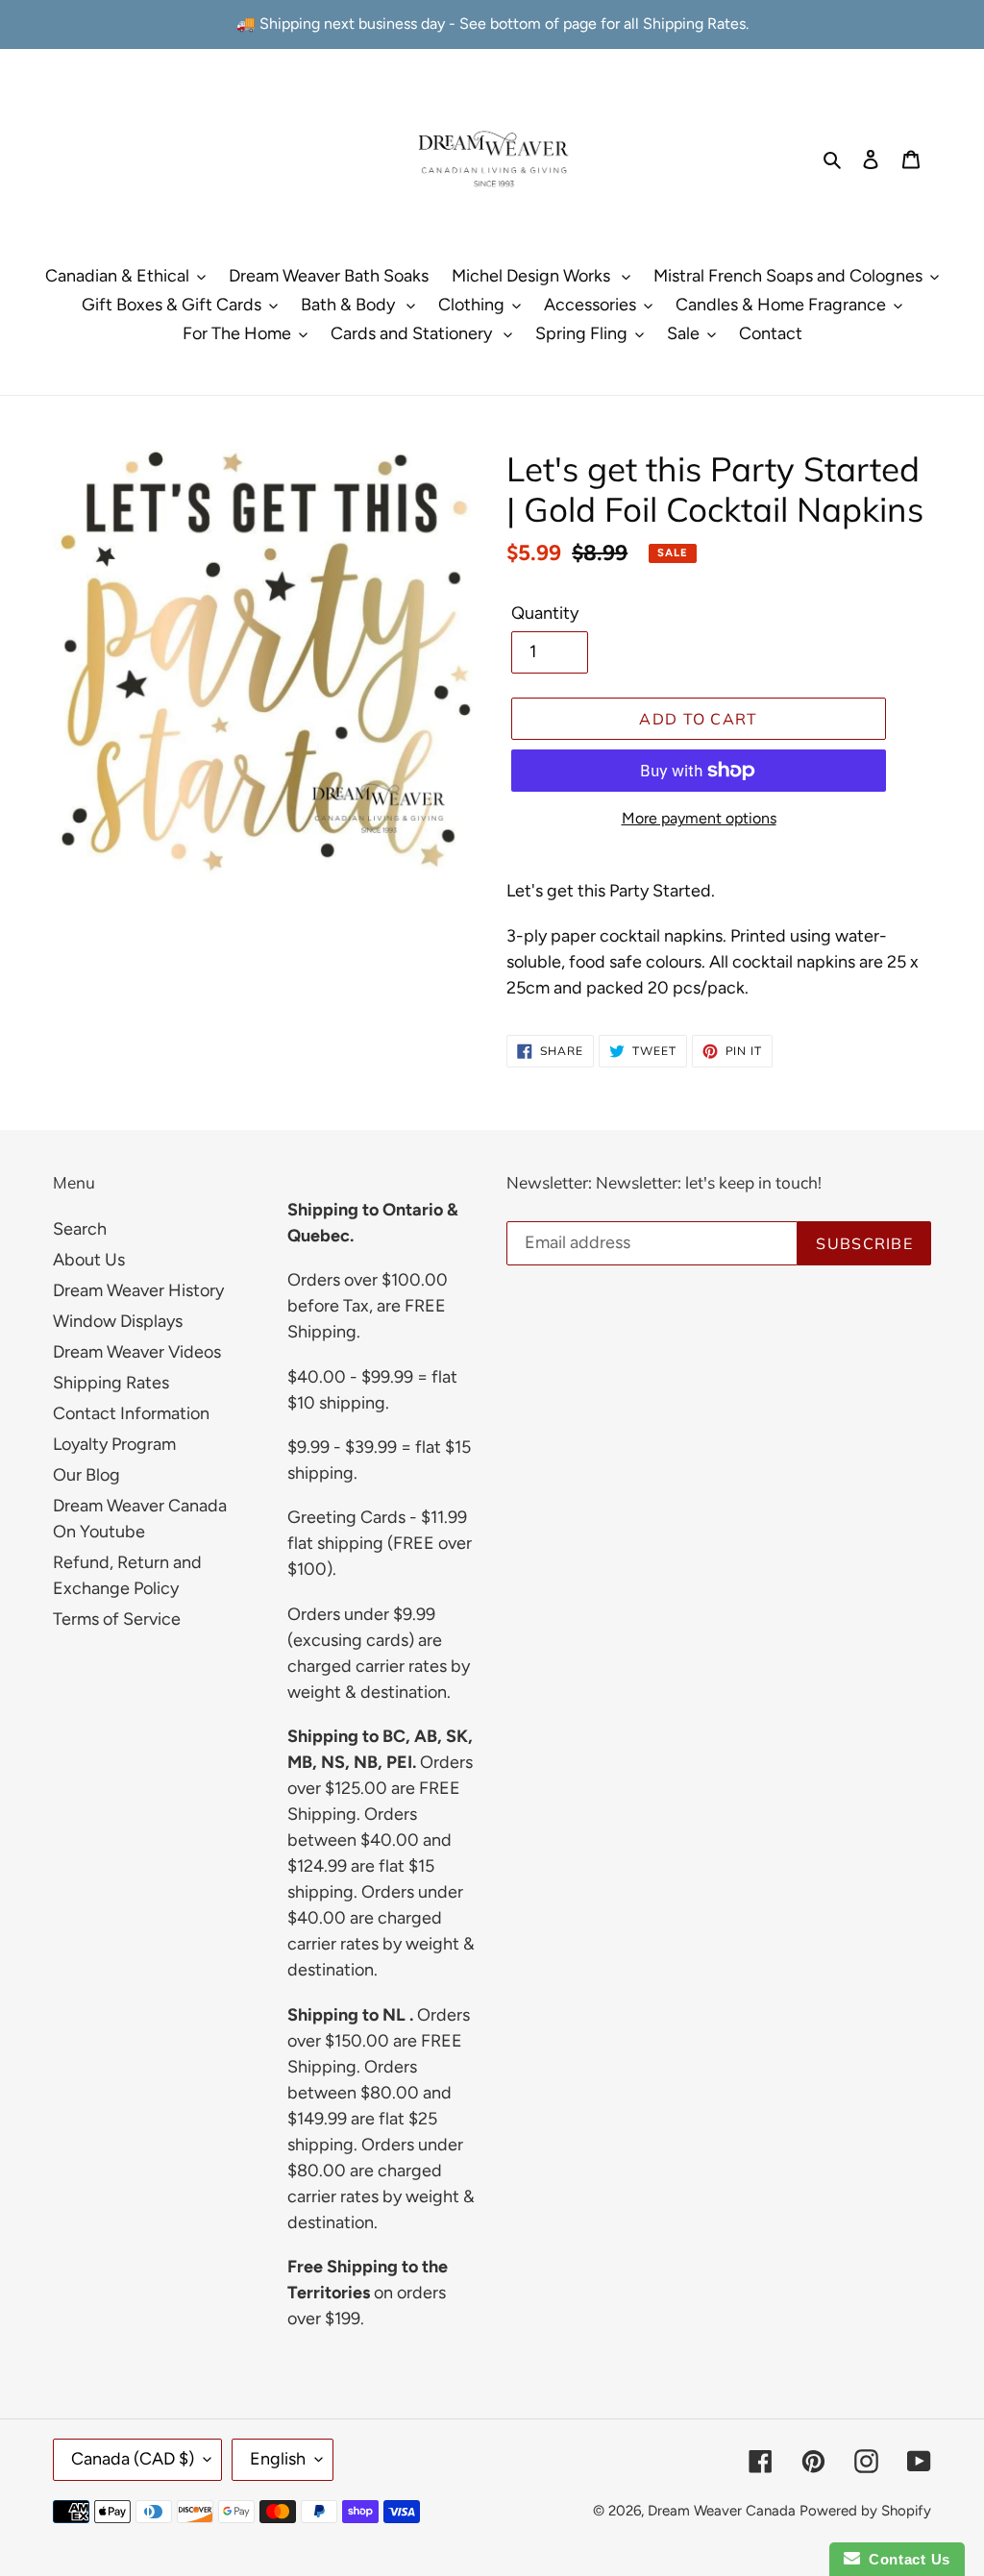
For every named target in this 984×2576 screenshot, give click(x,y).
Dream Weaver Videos (137, 1352)
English (278, 2459)
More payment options (699, 818)
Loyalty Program (114, 1444)
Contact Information (131, 1413)
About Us (89, 1260)
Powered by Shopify (865, 2511)
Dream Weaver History (138, 1290)
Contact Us (905, 2559)
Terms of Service (117, 1619)
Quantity (545, 613)
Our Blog (86, 1475)
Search (80, 1229)
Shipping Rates (111, 1383)
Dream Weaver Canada (722, 2511)
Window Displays (118, 1321)
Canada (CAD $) (133, 2459)
